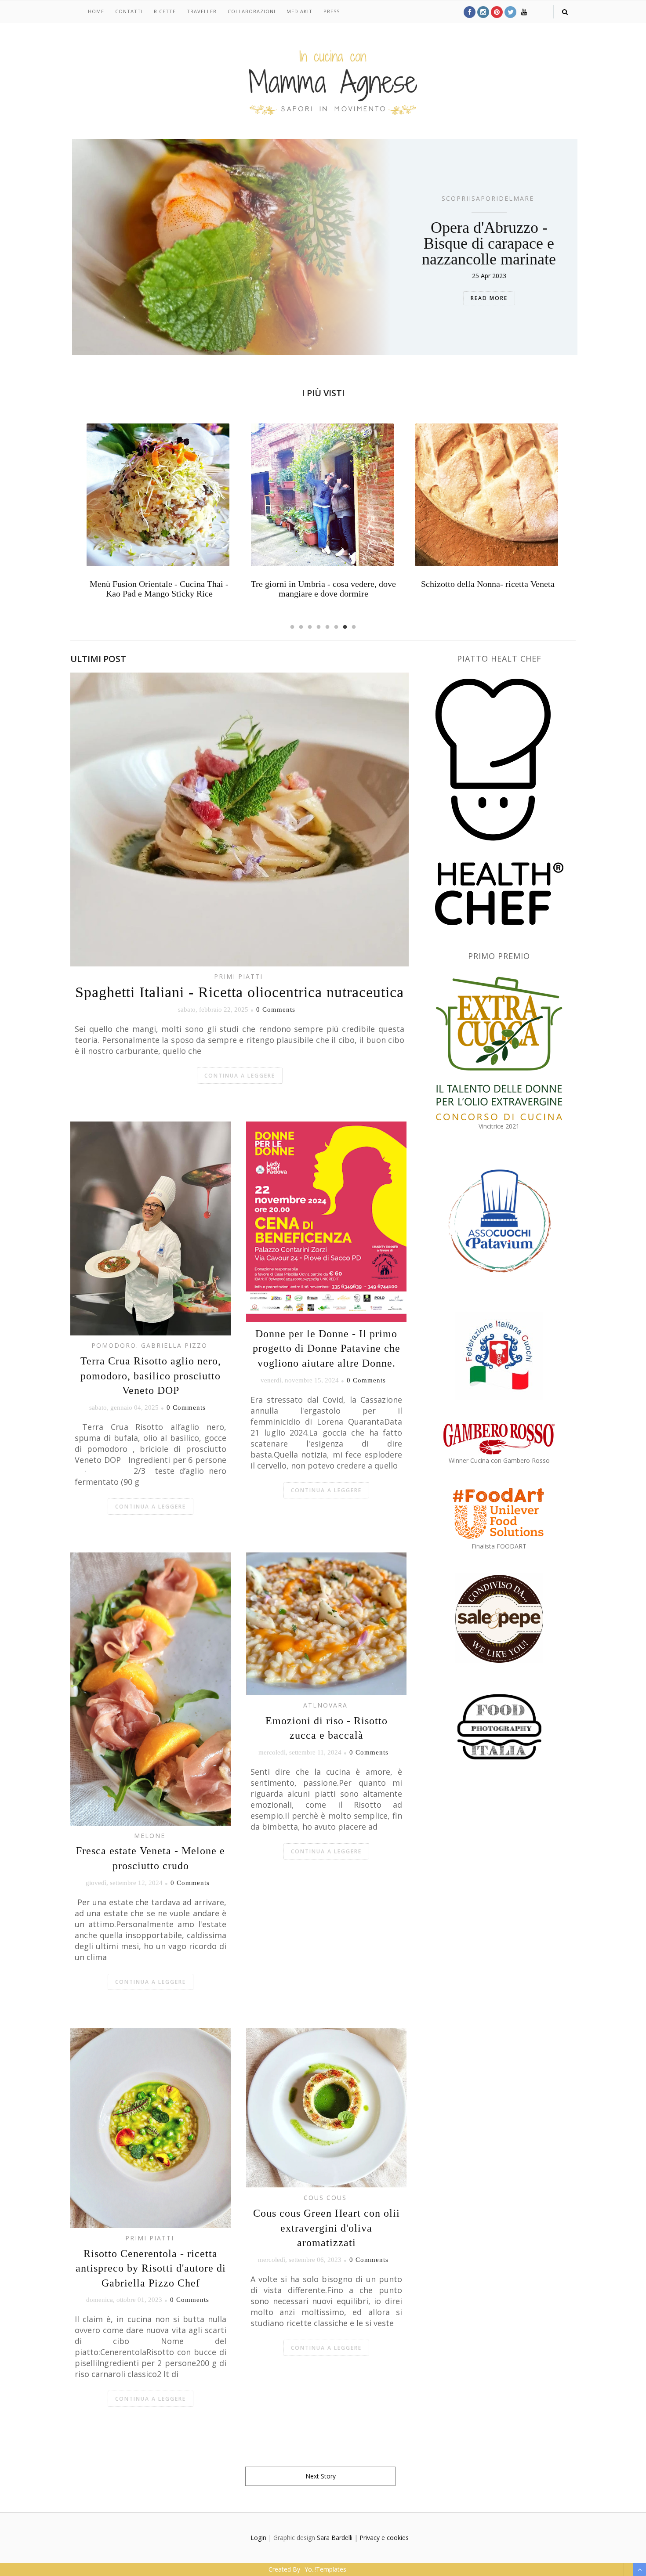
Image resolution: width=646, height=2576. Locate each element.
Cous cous (325, 2198)
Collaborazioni (252, 11)
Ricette (165, 11)
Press (332, 11)
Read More (489, 298)
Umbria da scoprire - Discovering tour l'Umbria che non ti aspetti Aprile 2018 (488, 589)
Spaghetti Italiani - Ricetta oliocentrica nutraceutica (240, 992)
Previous (70, 517)
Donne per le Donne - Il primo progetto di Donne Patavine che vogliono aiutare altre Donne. (327, 1348)
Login (258, 2538)
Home (96, 11)
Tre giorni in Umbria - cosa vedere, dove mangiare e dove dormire (159, 589)
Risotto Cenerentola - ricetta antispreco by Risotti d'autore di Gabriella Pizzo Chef (151, 2268)
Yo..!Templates (325, 2569)
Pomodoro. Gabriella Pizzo (149, 1345)
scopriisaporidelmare (488, 198)
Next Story (321, 2476)
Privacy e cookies (384, 2538)
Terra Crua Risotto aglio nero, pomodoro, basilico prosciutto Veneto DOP (151, 1376)
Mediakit (299, 11)
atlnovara (325, 1705)
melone (150, 1836)
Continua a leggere (240, 1076)
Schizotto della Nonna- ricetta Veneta (323, 584)
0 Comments (276, 1009)
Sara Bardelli (335, 2538)
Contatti (129, 11)
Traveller (202, 11)
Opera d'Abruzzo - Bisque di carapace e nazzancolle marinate (489, 243)
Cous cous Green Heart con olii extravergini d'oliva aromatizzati (327, 2228)
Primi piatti (238, 976)
